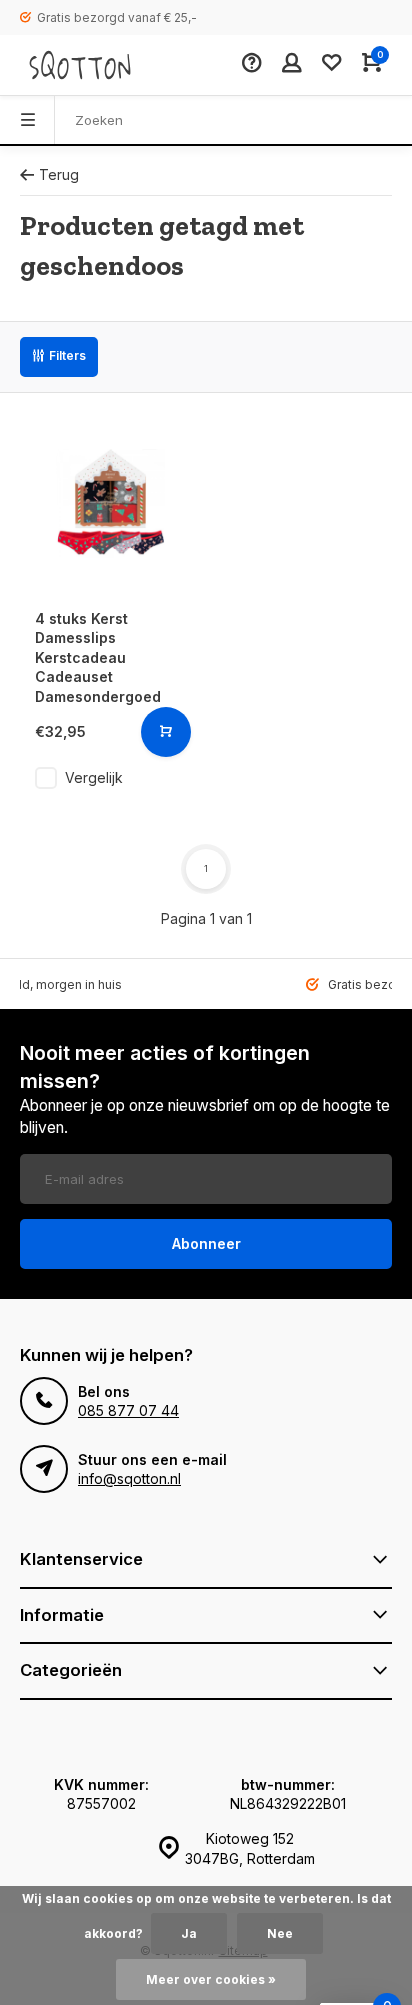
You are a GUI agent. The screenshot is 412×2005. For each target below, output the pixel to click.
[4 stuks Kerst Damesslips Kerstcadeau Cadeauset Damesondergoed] (110, 503)
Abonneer (206, 1243)
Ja (189, 1933)
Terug (59, 174)
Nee (280, 1933)
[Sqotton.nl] (80, 65)
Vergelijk (94, 777)
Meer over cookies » (211, 1979)
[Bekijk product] (166, 732)
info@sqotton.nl (129, 1478)
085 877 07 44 (128, 1410)
